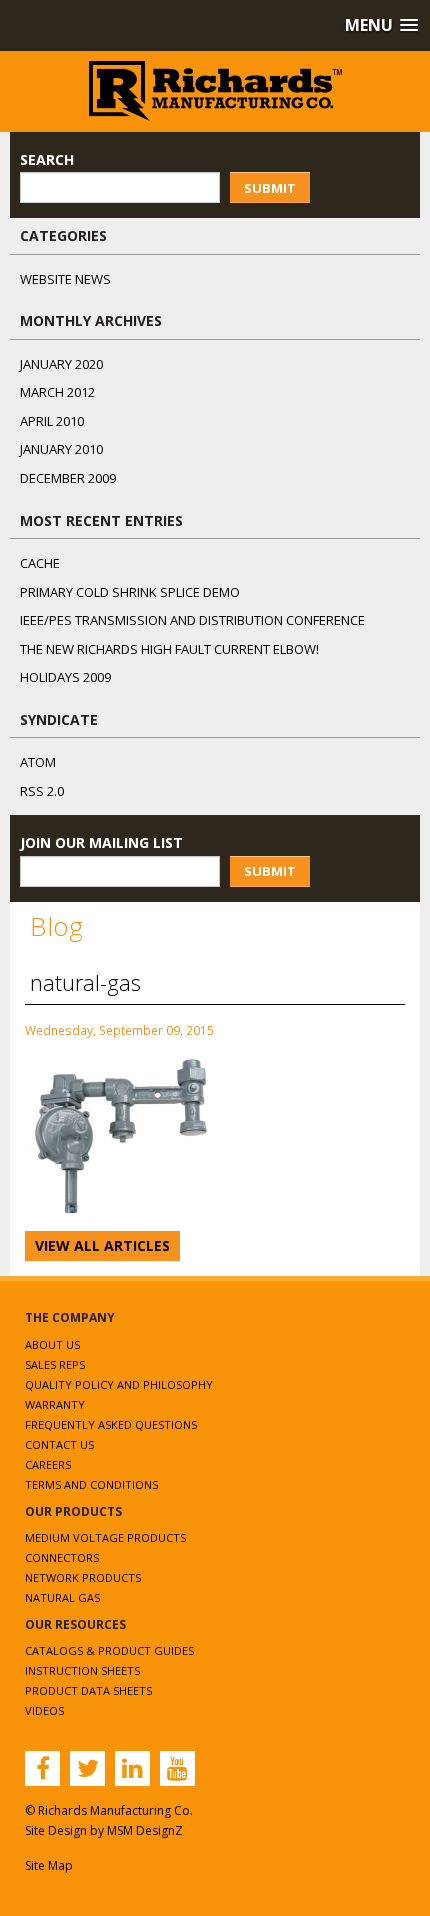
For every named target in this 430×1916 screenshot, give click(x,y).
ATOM (38, 762)
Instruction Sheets (82, 1670)
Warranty (55, 1404)
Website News (65, 279)
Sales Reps (55, 1364)
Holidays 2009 (65, 677)
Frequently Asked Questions (111, 1424)
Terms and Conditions (91, 1484)
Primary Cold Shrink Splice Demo (130, 592)
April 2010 (52, 421)
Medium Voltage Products (105, 1537)
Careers (48, 1464)
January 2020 (61, 364)
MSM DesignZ (145, 1830)
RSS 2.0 (42, 791)
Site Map (49, 1865)
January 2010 (61, 449)
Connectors (62, 1557)
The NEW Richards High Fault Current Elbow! (169, 649)
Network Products (83, 1577)
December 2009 (68, 478)
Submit (270, 188)
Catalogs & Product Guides (109, 1650)
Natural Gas (62, 1597)
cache (40, 563)
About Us (52, 1344)
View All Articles (102, 1245)
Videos (44, 1710)
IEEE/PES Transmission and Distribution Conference (192, 620)
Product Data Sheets (88, 1690)
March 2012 (57, 392)
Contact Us (59, 1444)
